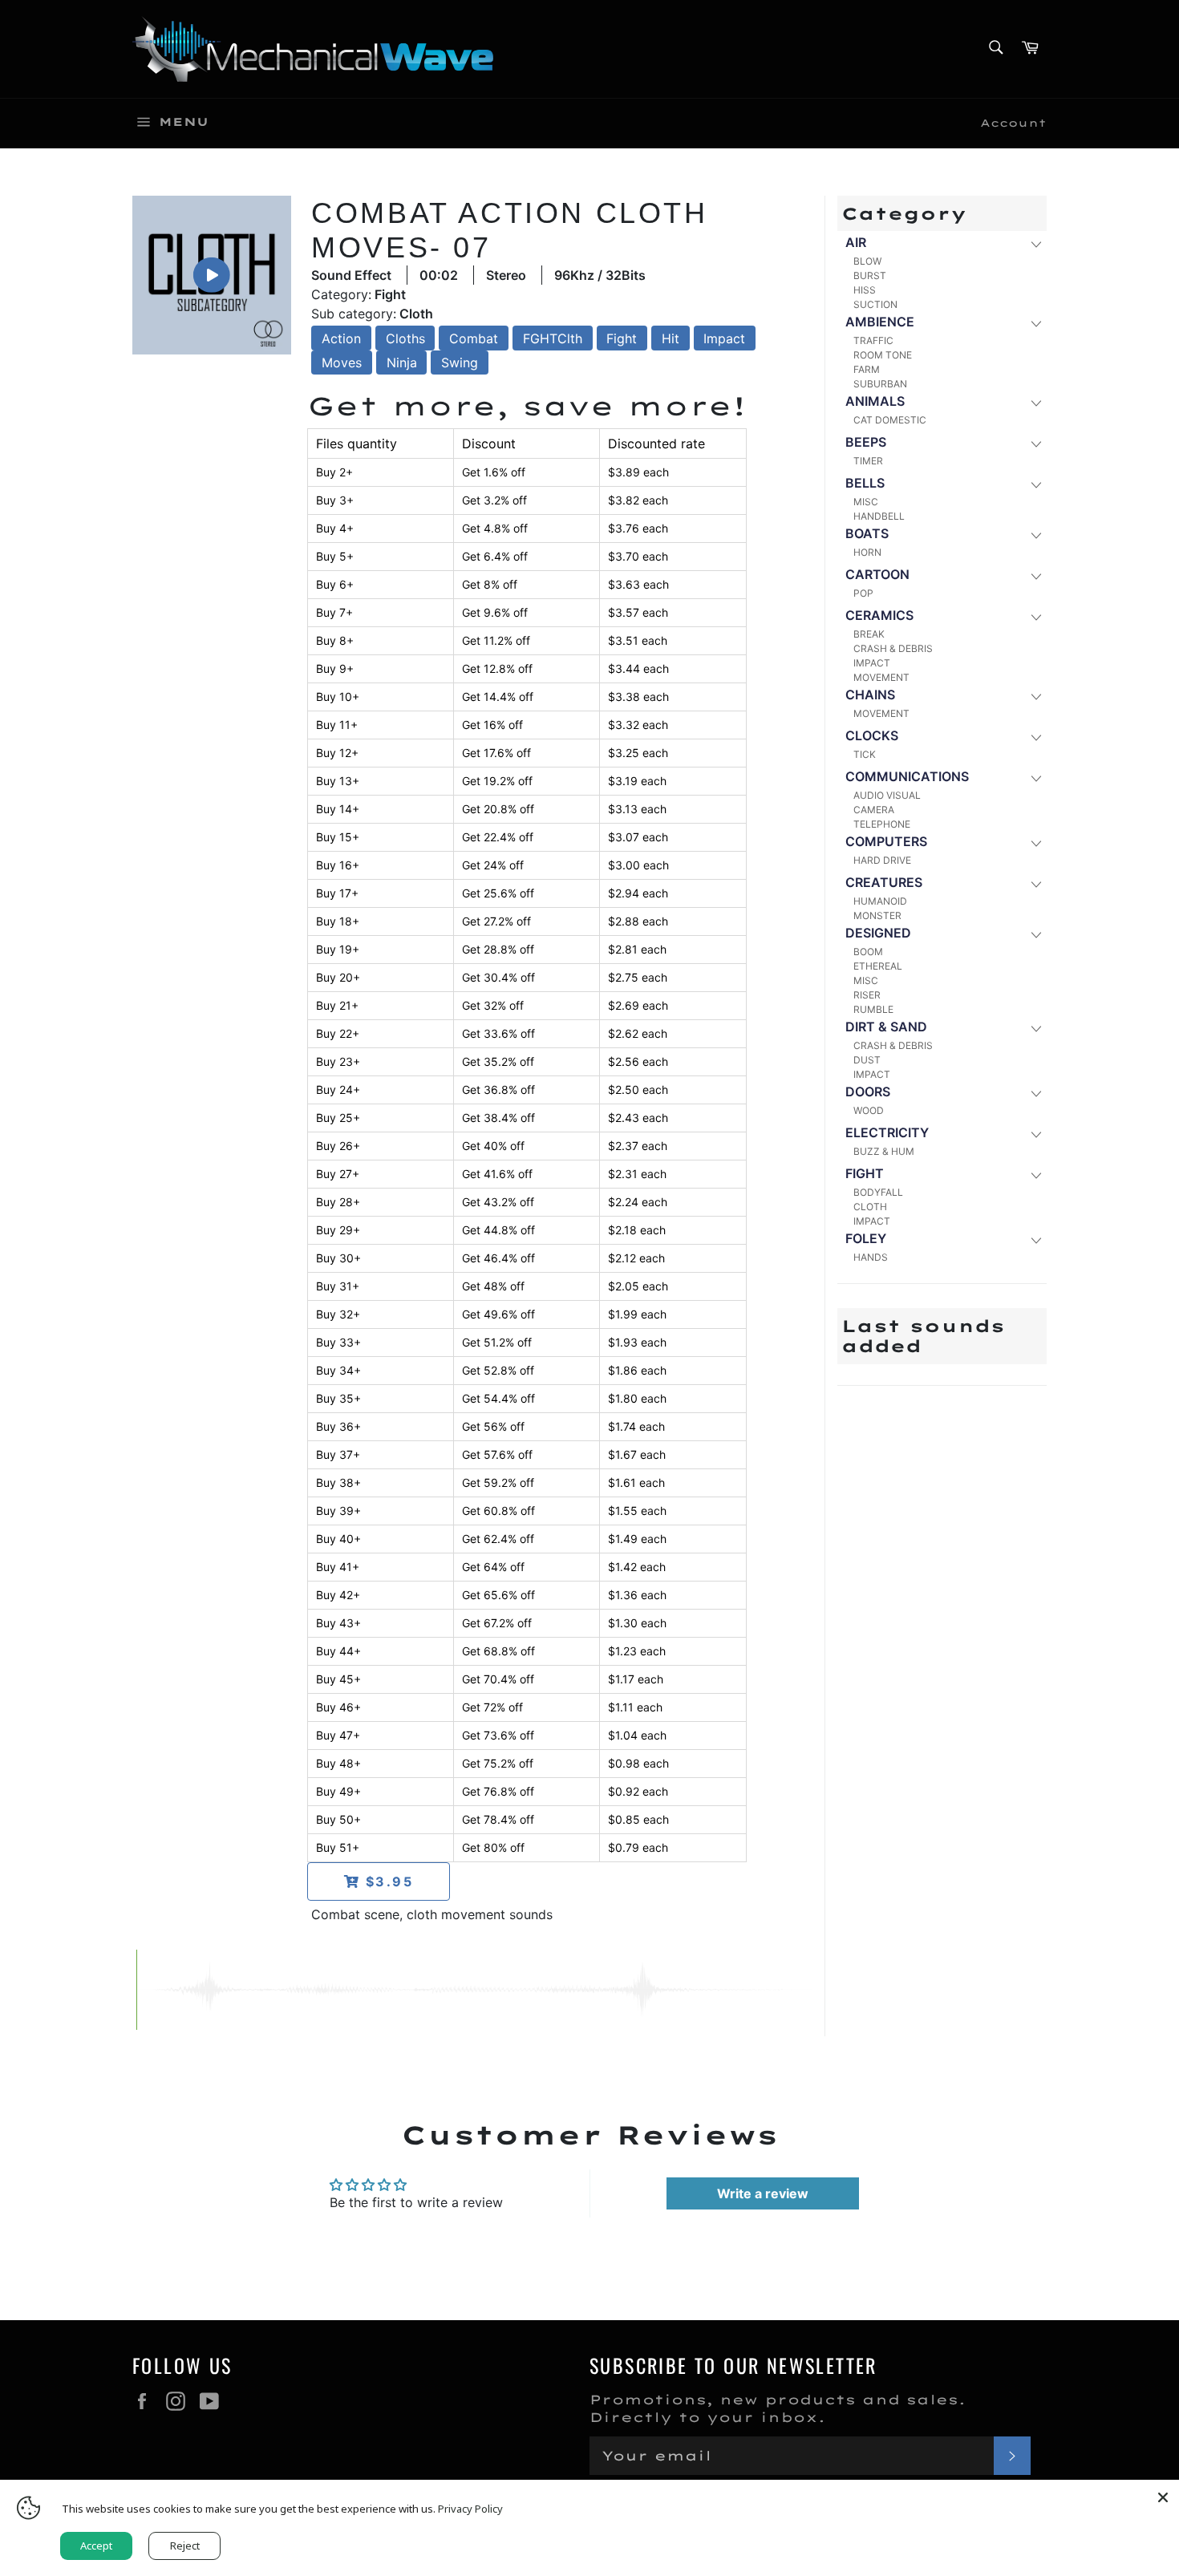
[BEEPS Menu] (1035, 443)
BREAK (869, 634)
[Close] (1163, 2496)
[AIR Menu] (1035, 243)
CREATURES (884, 882)
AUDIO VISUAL (887, 795)
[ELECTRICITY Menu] (1035, 1134)
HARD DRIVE (882, 860)
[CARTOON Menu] (1035, 575)
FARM (867, 369)
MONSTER (877, 915)
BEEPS (866, 442)
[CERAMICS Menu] (1035, 616)
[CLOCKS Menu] (1035, 737)
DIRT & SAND (886, 1027)
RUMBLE (873, 1009)
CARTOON (877, 574)
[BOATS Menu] (1035, 535)
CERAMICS (879, 615)
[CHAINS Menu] (1035, 696)
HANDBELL (879, 516)
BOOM (868, 952)
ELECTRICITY (887, 1132)
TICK (865, 754)
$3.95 (387, 1881)
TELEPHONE (882, 824)
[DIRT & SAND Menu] (1035, 1028)
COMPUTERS (886, 841)
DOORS (868, 1092)
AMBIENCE (880, 322)
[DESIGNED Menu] (1035, 934)
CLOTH (870, 1207)
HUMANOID (880, 901)
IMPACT (872, 663)
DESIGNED (878, 933)
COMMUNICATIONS (907, 776)
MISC (866, 502)
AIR (856, 242)
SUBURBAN (880, 384)
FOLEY (866, 1238)
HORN (867, 552)
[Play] (212, 274)
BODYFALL (878, 1192)
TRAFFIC (873, 340)
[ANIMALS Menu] (1035, 402)
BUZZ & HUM (884, 1151)
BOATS (867, 533)
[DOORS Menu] (1035, 1093)
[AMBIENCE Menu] (1035, 323)
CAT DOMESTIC (890, 420)
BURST (870, 275)
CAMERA (874, 810)
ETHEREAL (878, 966)
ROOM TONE (883, 355)
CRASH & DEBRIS (893, 648)
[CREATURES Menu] (1035, 883)
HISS (865, 290)
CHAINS (870, 695)
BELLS (865, 483)
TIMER (868, 461)
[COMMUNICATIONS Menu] (1035, 778)
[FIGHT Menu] (1035, 1175)
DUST (867, 1060)
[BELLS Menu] (1035, 484)
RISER (867, 995)
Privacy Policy (470, 2509)
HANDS (871, 1257)
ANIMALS (875, 401)
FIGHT (865, 1173)
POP (863, 593)
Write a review (763, 2193)
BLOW (867, 261)
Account (1013, 123)
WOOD (869, 1110)
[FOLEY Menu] (1035, 1239)
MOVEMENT (881, 677)
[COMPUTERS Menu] (1035, 842)
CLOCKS (872, 735)
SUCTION (875, 304)
